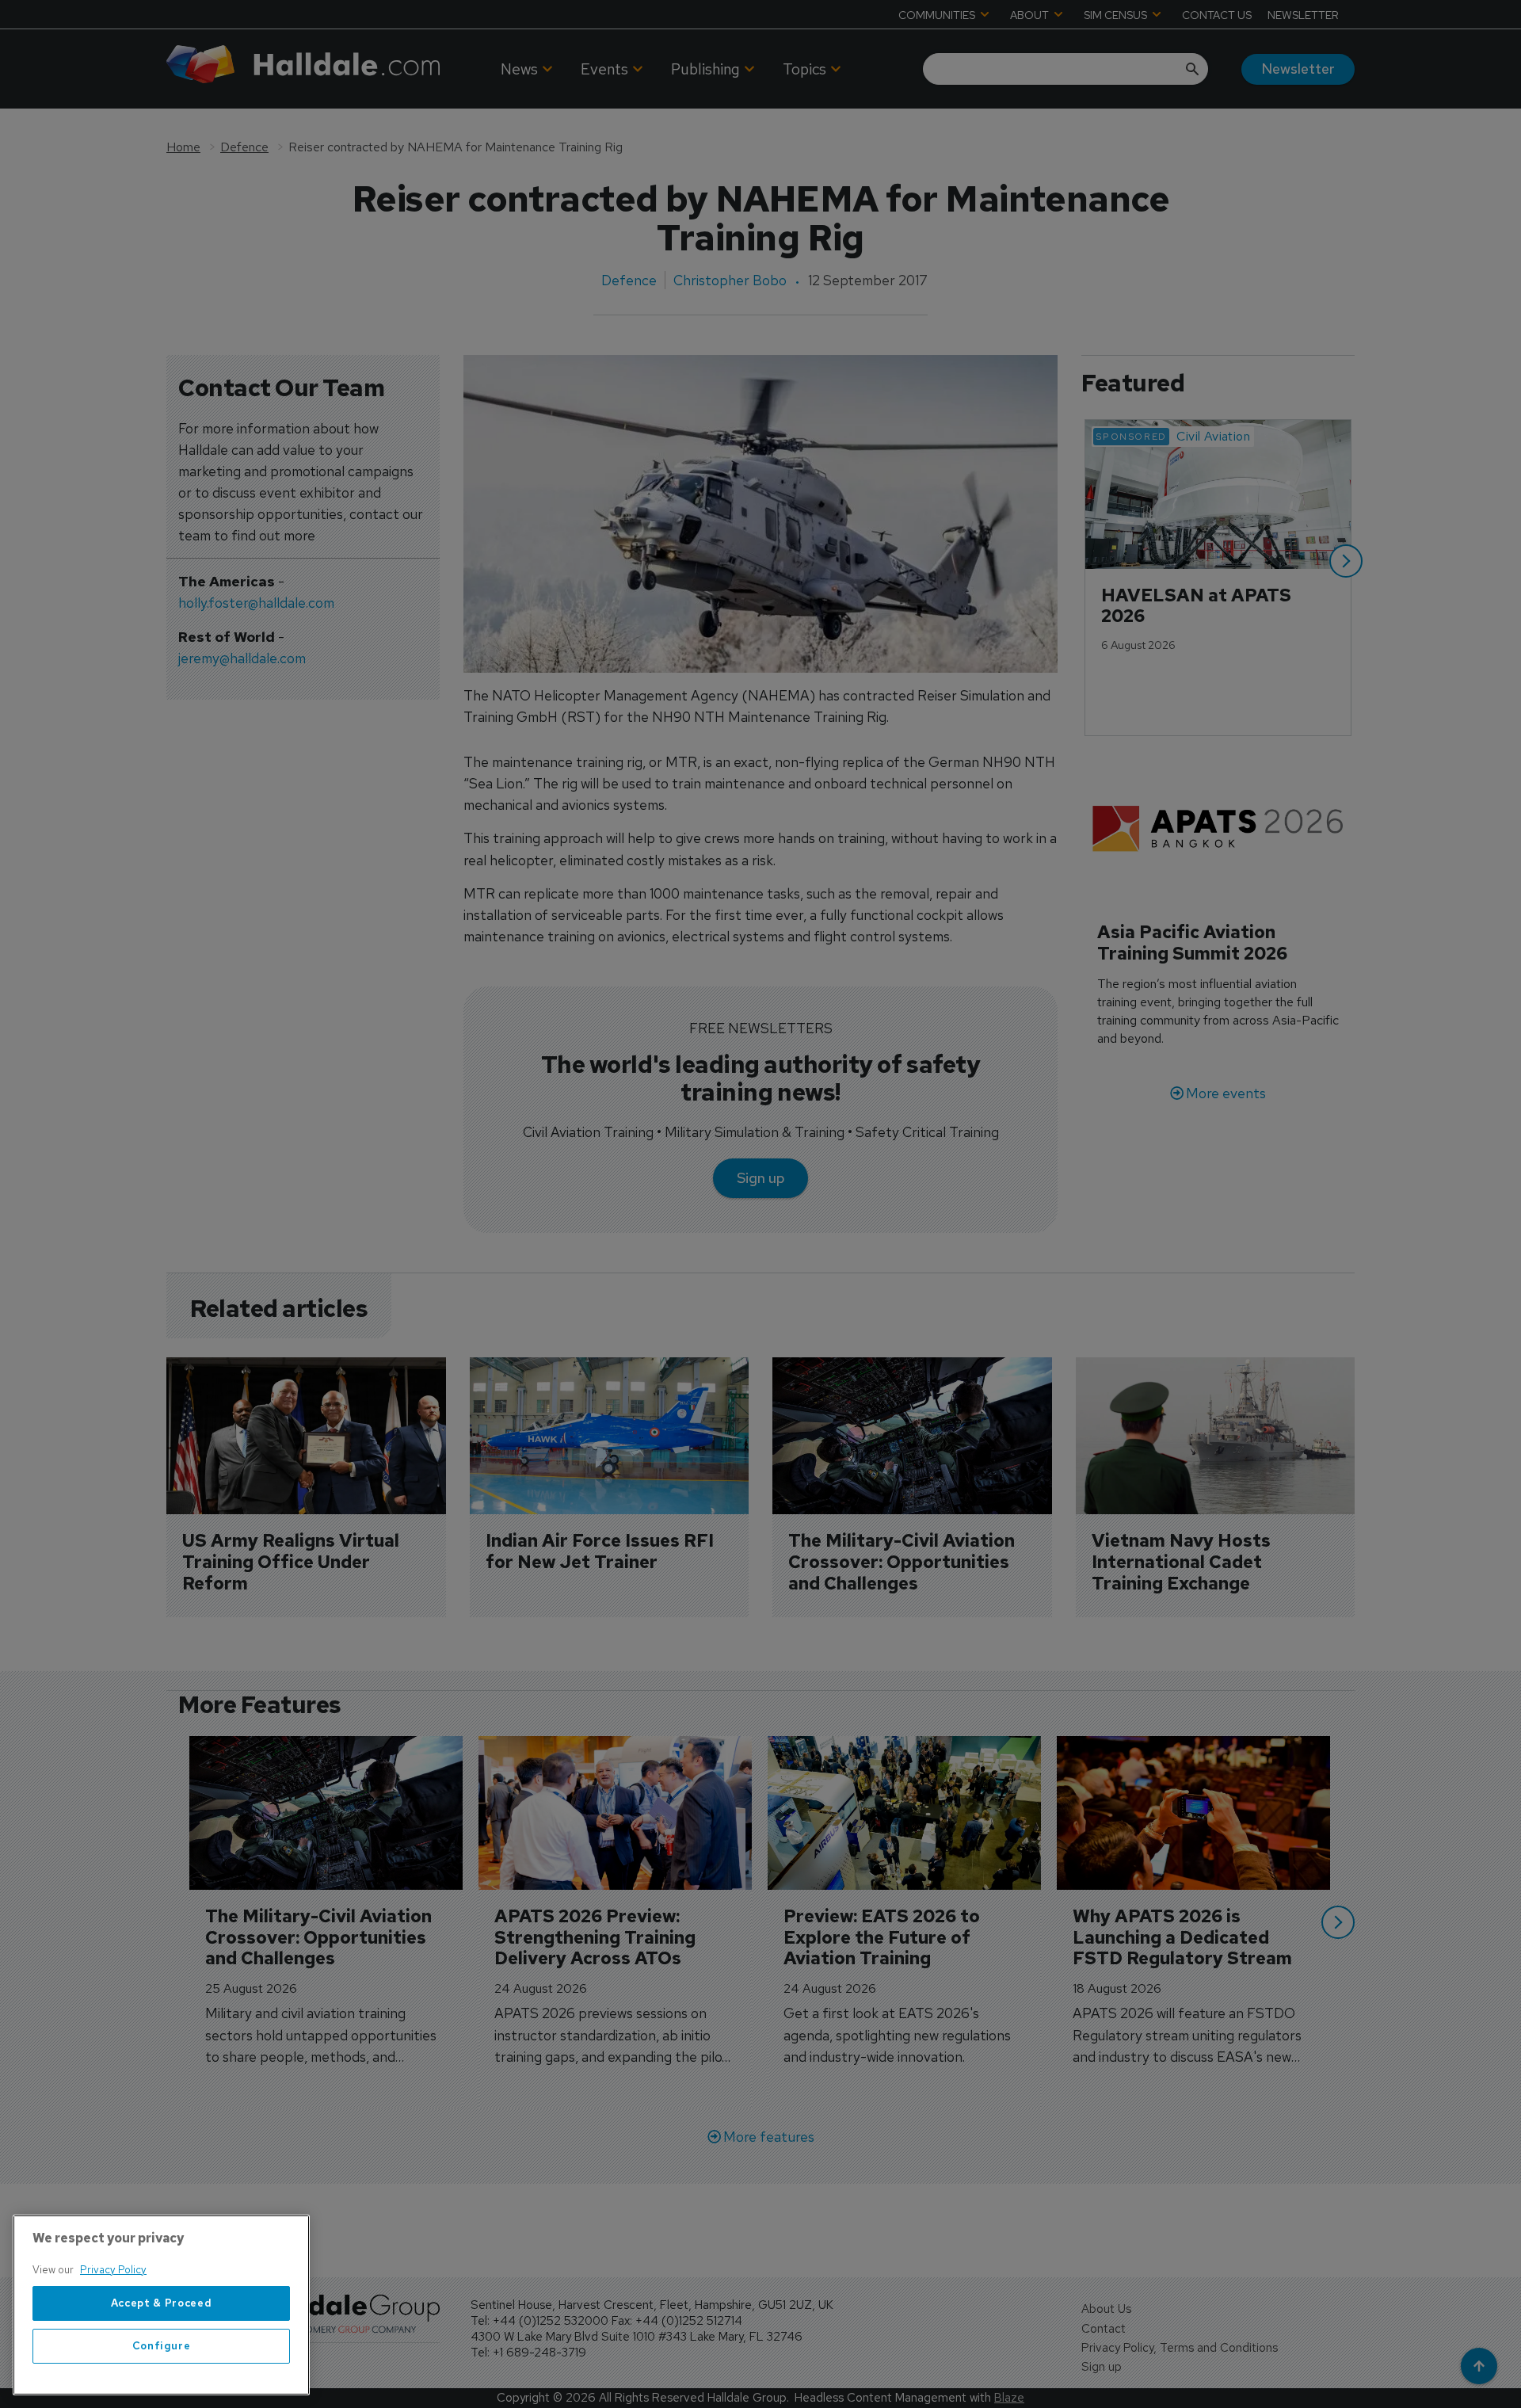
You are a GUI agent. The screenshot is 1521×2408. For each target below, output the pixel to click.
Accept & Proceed (162, 2303)
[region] (161, 2305)
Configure (162, 2346)
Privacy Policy (113, 2270)
